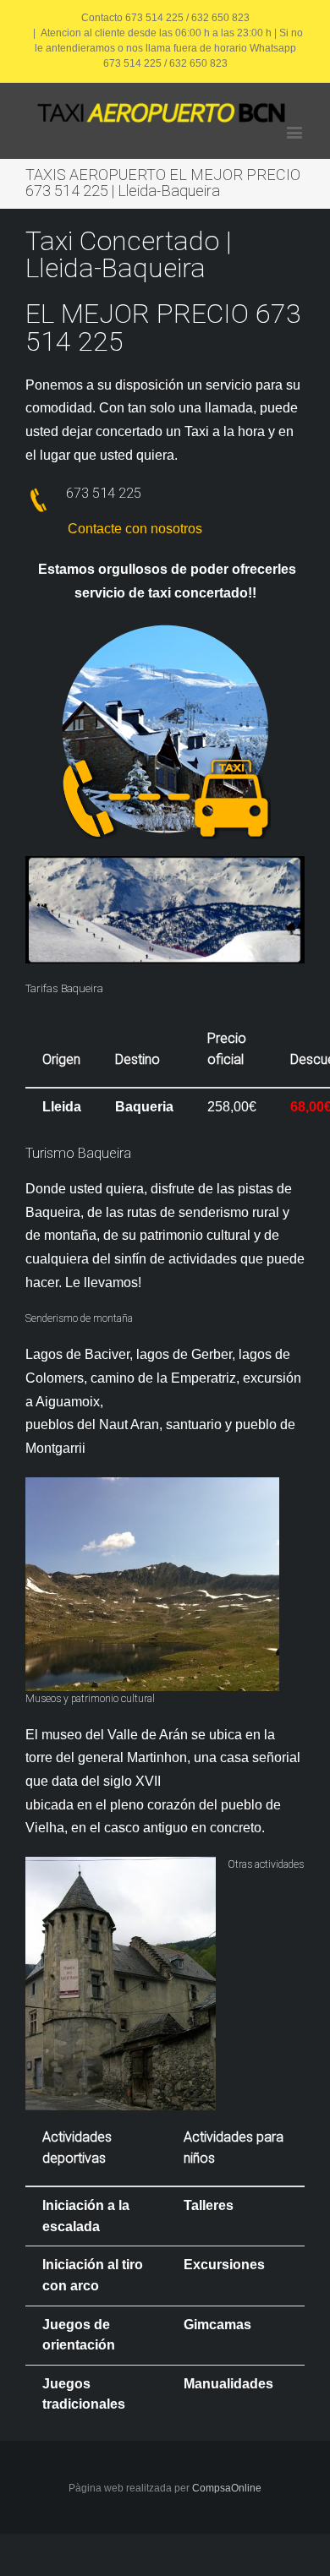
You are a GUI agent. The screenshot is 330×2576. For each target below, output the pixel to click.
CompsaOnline (227, 2488)
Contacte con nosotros (135, 529)
